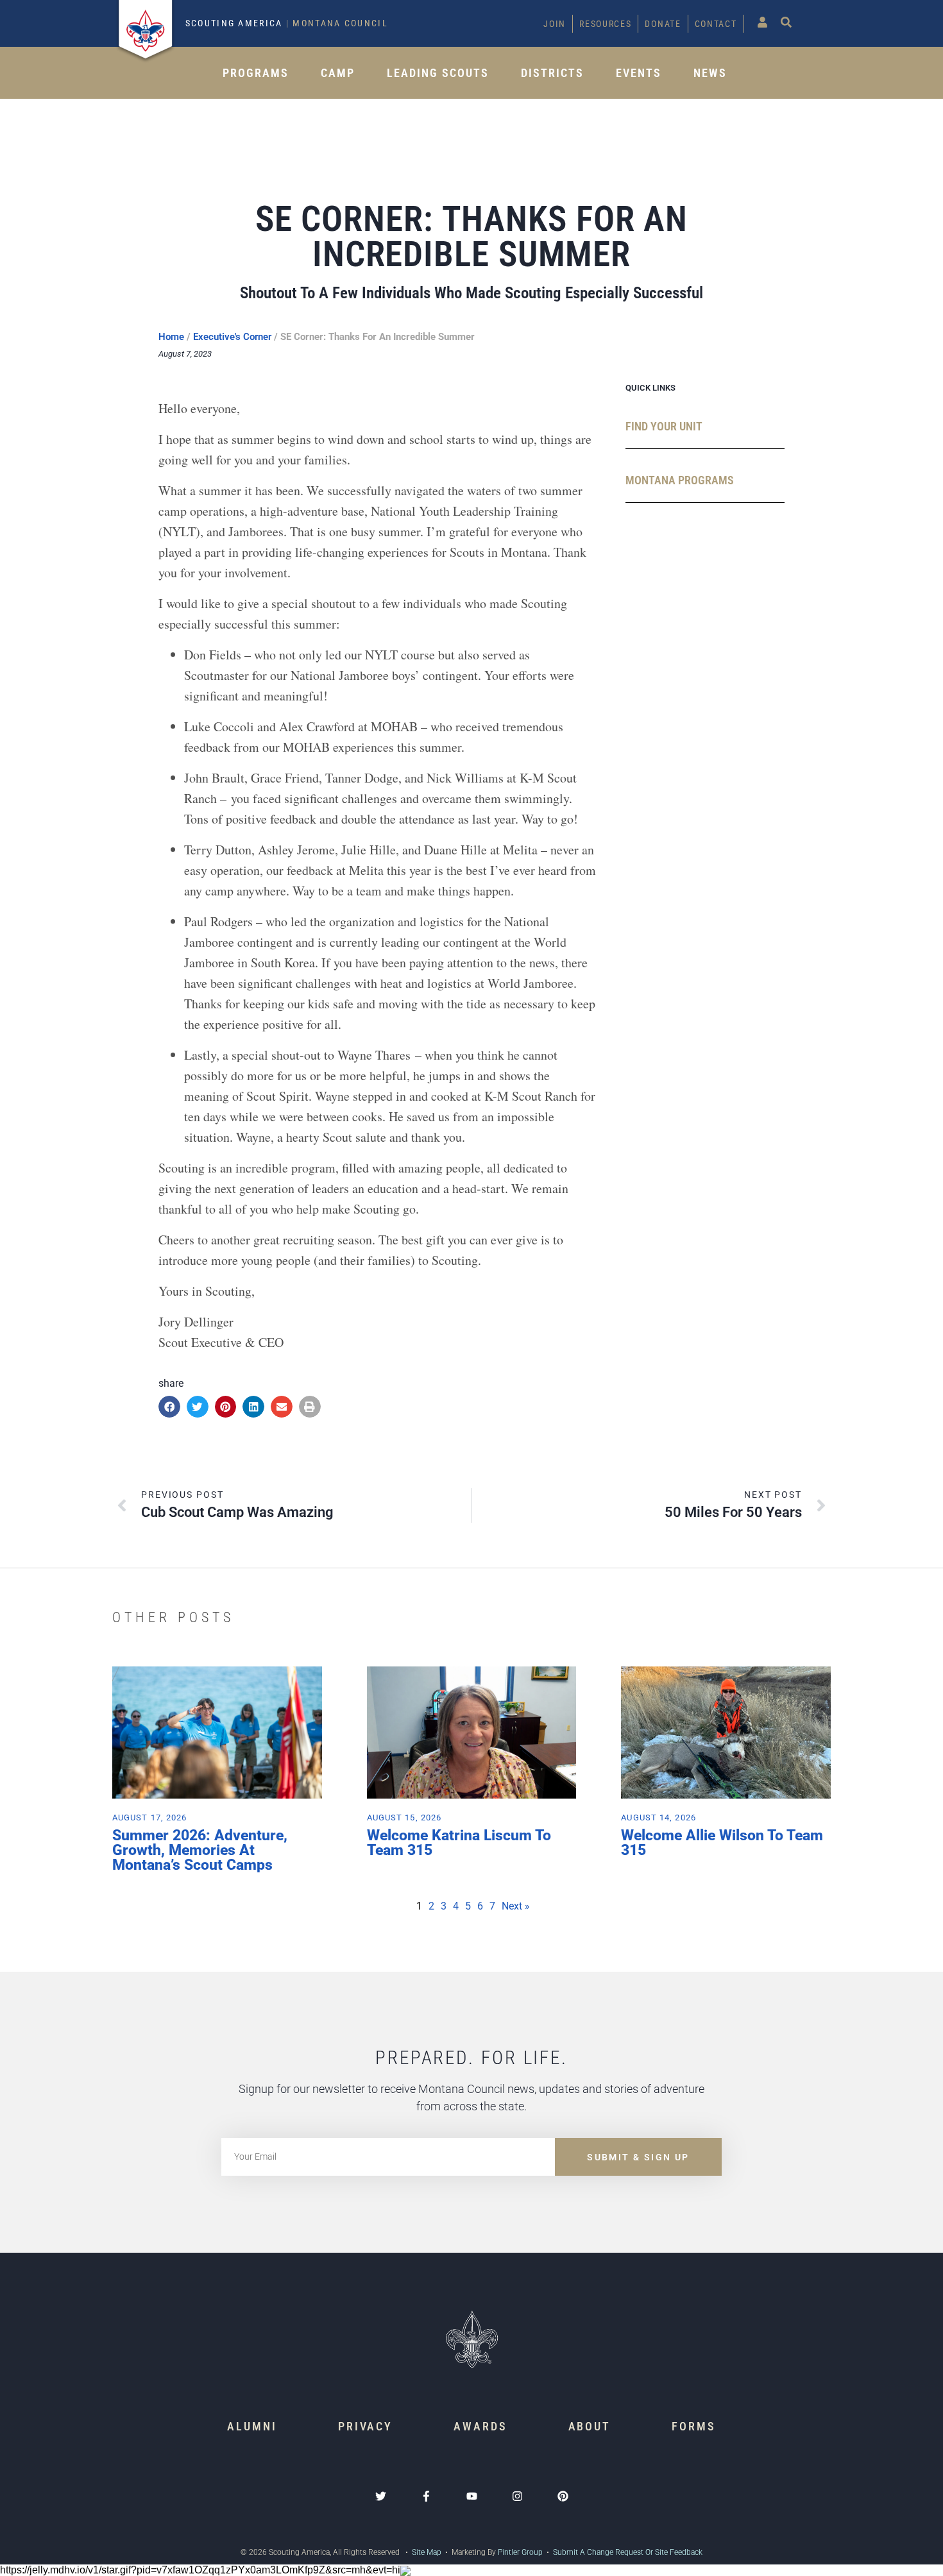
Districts (552, 73)
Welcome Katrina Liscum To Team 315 (459, 1843)
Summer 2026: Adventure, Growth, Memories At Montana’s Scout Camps (200, 1850)
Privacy (365, 2426)
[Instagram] (517, 2496)
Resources (605, 24)
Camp (338, 73)
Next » (516, 1906)
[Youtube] (472, 2496)
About (590, 2426)
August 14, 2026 (658, 1818)
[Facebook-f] (426, 2496)
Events (639, 73)
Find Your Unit (664, 426)
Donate (663, 24)
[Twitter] (381, 2496)
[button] (169, 1407)
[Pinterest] (563, 2496)
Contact (716, 24)
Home (171, 337)
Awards (480, 2426)
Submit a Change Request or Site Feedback (628, 2552)
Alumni (252, 2426)
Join (555, 24)
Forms (694, 2426)
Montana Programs (680, 480)
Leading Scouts (438, 73)
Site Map (426, 2552)
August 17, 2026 (150, 1818)
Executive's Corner (232, 337)
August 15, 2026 (404, 1818)
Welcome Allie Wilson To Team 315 (722, 1843)
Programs (256, 73)
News (710, 73)
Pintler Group (520, 2552)
